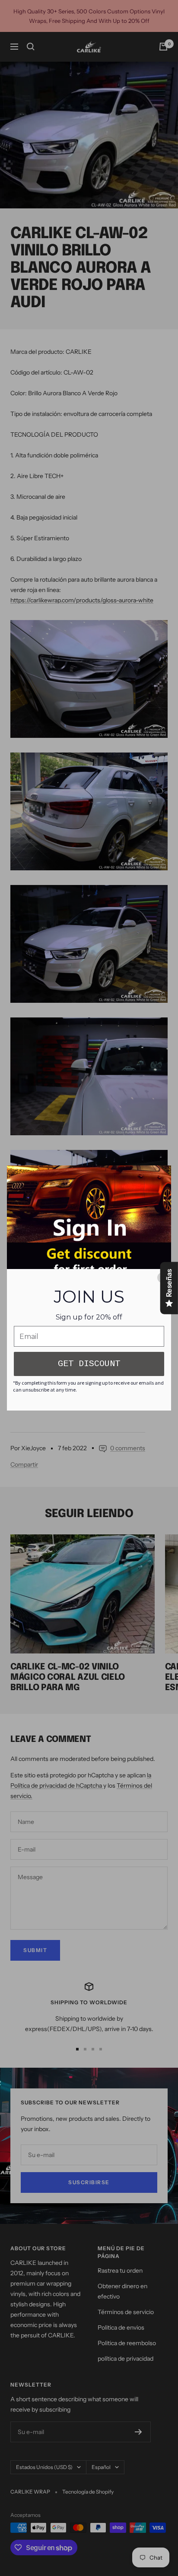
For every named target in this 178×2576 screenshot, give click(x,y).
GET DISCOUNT (89, 1364)
